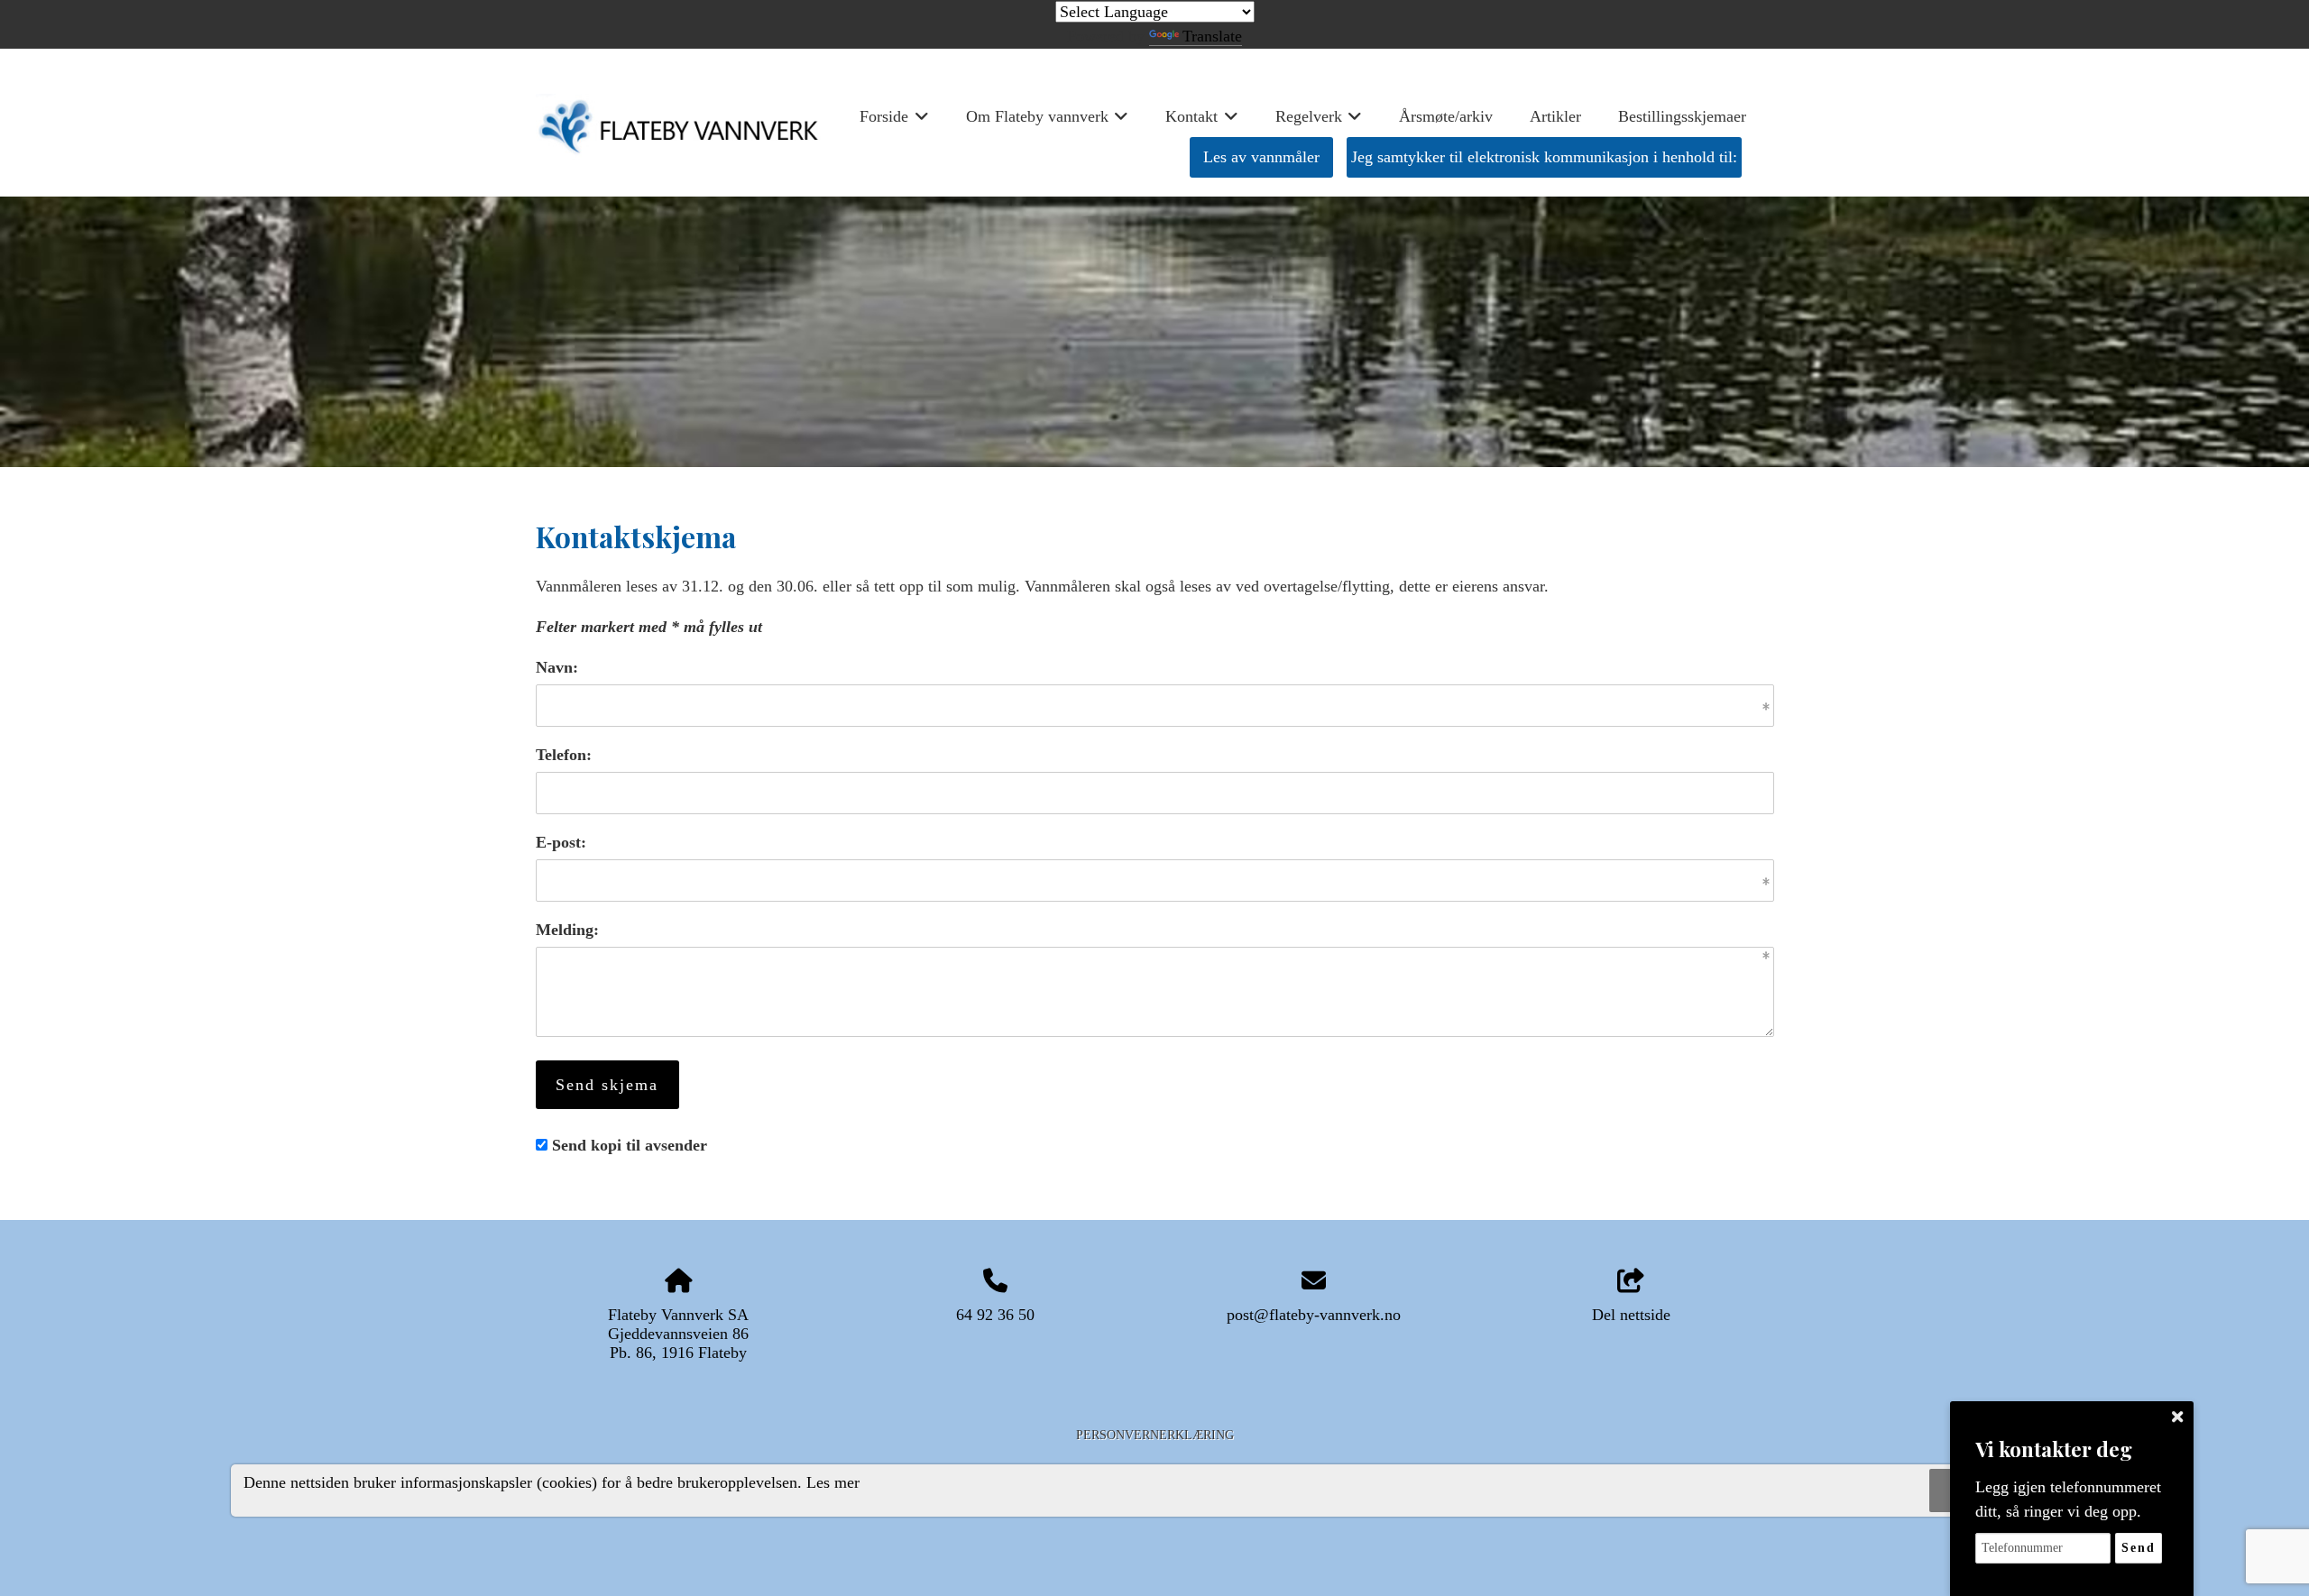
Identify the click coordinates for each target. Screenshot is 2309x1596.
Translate (1212, 36)
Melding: (567, 930)
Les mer (833, 1481)
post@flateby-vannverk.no (1314, 1315)
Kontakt (1202, 122)
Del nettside (1631, 1315)
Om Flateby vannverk (1048, 122)
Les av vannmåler (1261, 157)
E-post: (561, 842)
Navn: (557, 667)
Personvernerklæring (1155, 1435)
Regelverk (1319, 122)
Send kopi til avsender (630, 1145)
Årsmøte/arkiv (1446, 116)
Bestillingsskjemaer (1682, 116)
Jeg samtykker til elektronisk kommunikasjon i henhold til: (1544, 157)
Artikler (1555, 116)
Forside (894, 122)
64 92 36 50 (995, 1315)
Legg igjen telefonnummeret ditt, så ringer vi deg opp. (2068, 1499)
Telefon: (564, 755)
